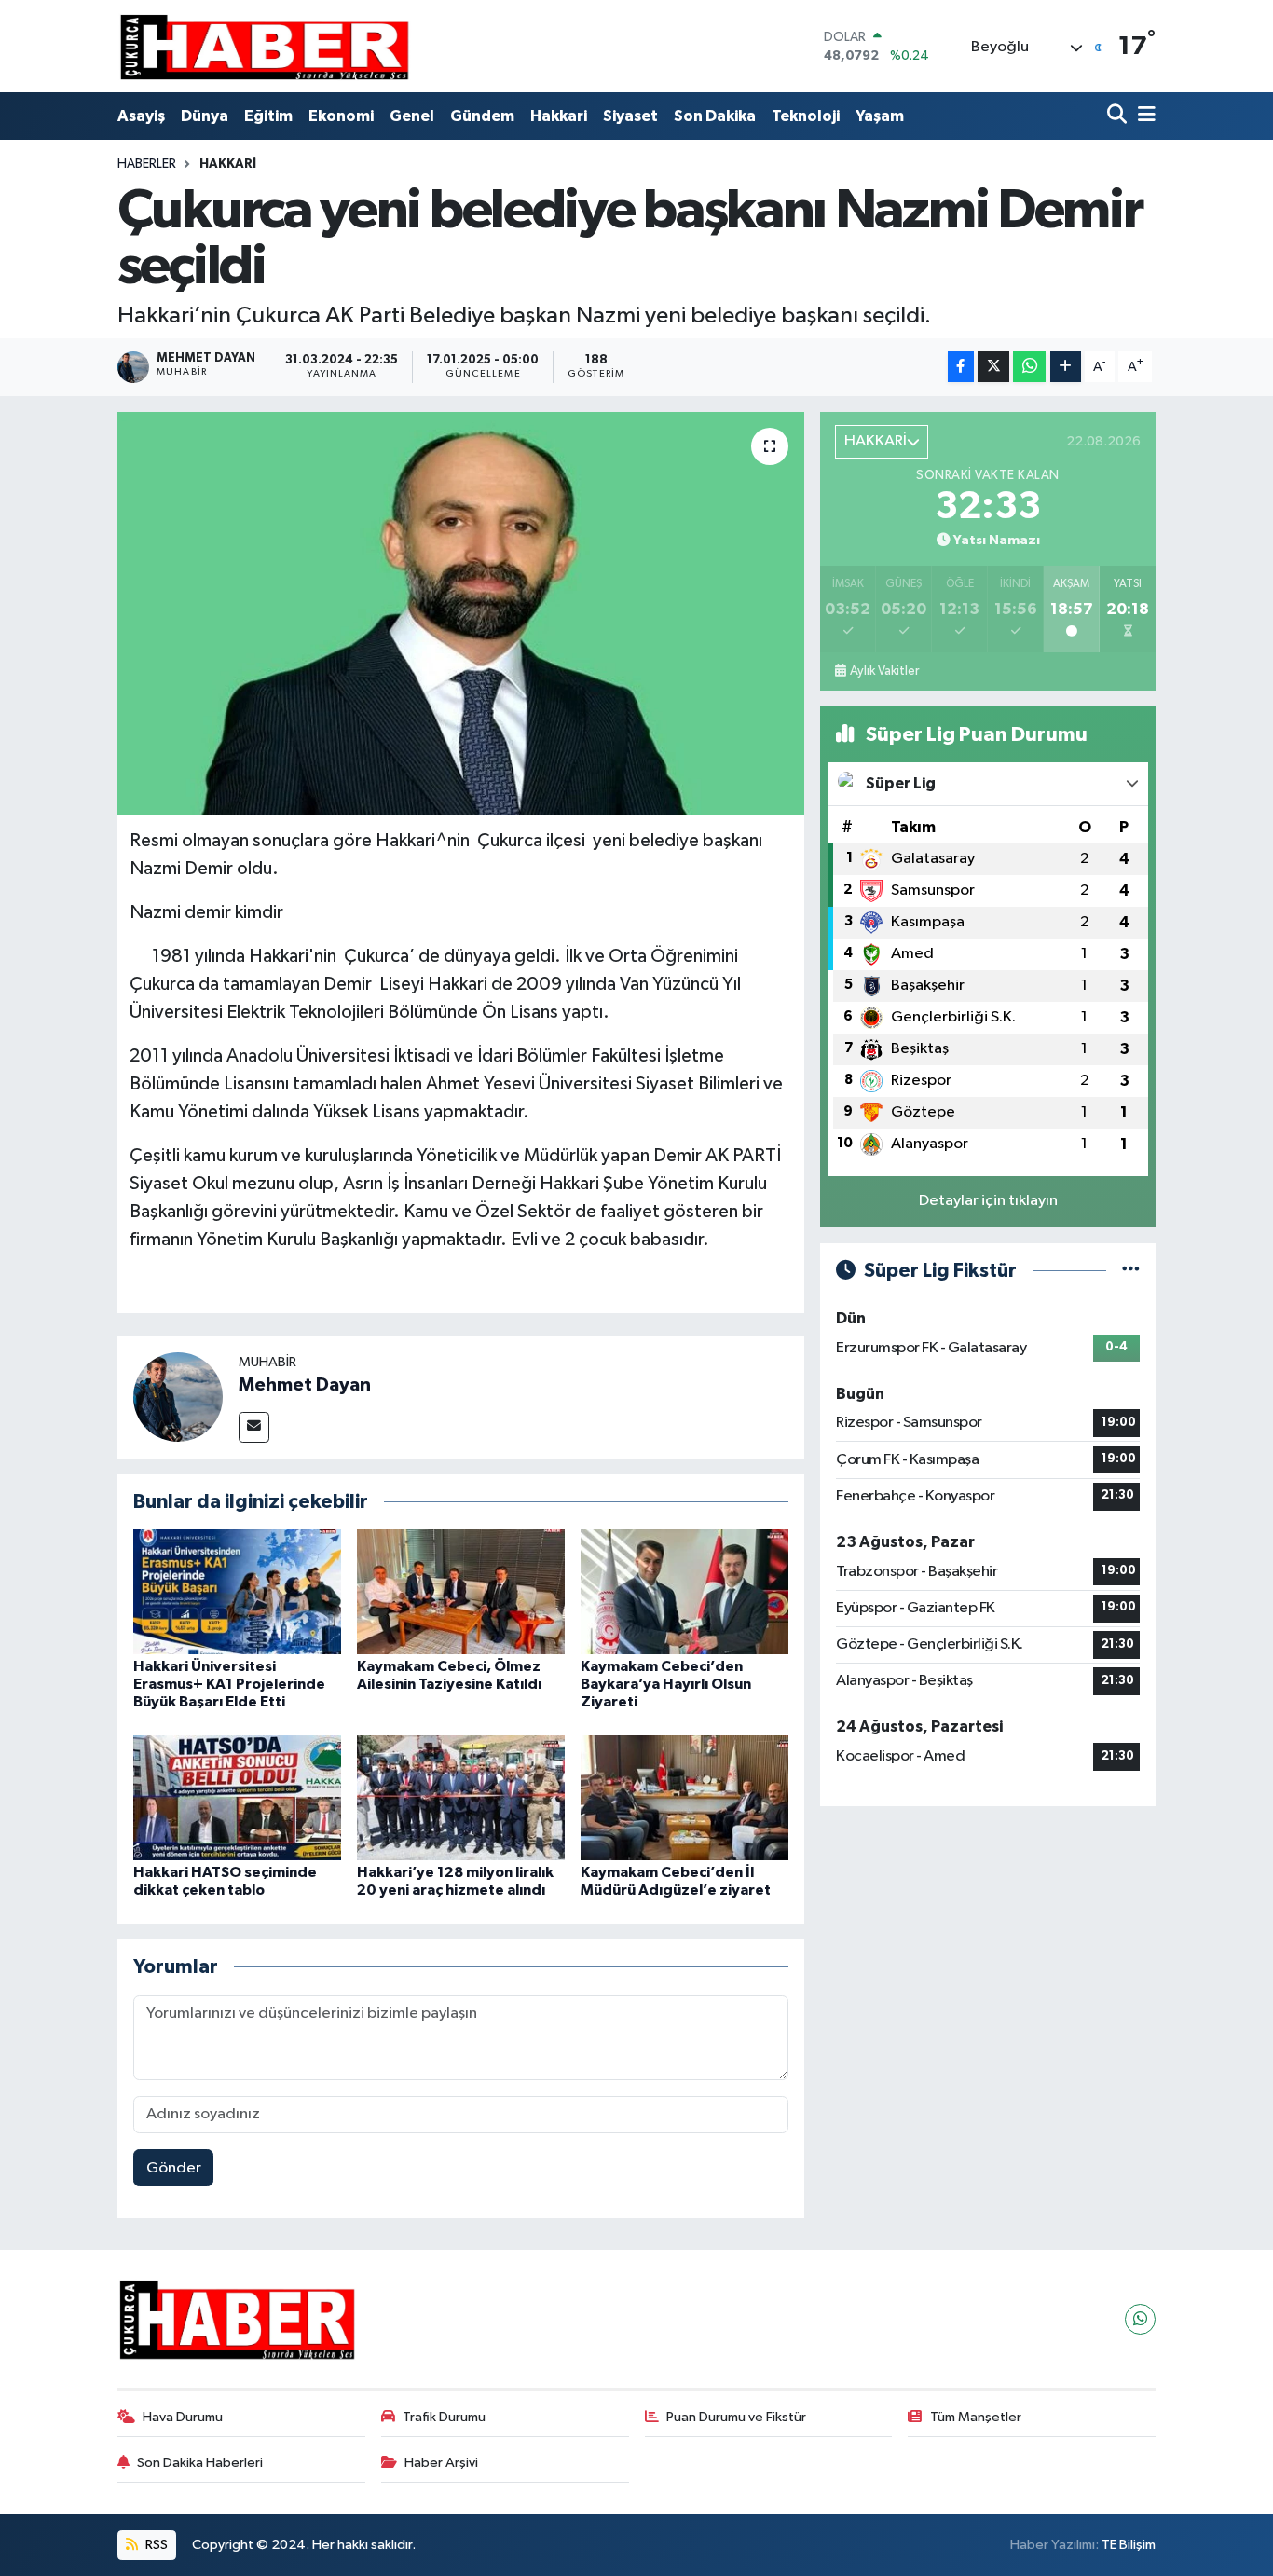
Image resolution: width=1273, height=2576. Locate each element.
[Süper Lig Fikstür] (1131, 1271)
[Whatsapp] (1140, 2319)
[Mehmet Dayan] (178, 1397)
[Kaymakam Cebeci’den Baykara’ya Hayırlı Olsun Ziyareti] (684, 1591)
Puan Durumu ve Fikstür (736, 2417)
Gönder (174, 2168)
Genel (412, 116)
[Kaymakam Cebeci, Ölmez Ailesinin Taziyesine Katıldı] (461, 1591)
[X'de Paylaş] (993, 367)
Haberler (147, 164)
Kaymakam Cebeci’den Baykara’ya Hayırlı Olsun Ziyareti (666, 1684)
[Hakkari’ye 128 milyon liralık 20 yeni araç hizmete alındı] (461, 1797)
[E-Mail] (254, 1427)
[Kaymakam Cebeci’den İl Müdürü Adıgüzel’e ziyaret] (684, 1797)
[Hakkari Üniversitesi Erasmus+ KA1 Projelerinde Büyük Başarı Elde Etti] (237, 1591)
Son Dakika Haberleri (200, 2463)
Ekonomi (341, 116)
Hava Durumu (183, 2417)
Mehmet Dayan (305, 1385)
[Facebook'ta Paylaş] (961, 367)
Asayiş (141, 116)
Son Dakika (715, 116)
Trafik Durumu (444, 2417)
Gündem (482, 116)
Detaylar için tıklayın (988, 1201)
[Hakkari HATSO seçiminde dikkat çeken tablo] (237, 1797)
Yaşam (880, 116)
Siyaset (630, 116)
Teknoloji (806, 116)
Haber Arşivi (441, 2463)
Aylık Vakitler (884, 671)
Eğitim (268, 116)
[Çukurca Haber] (266, 46)
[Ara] (1119, 116)
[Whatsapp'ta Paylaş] (1029, 367)
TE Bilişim (1129, 2545)
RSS (155, 2545)
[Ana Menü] (1143, 116)
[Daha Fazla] (1066, 367)
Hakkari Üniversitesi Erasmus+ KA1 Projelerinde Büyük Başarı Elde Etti (229, 1684)
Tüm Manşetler (976, 2417)
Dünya (205, 116)
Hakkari (559, 116)
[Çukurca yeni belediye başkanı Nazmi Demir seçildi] (461, 613)
